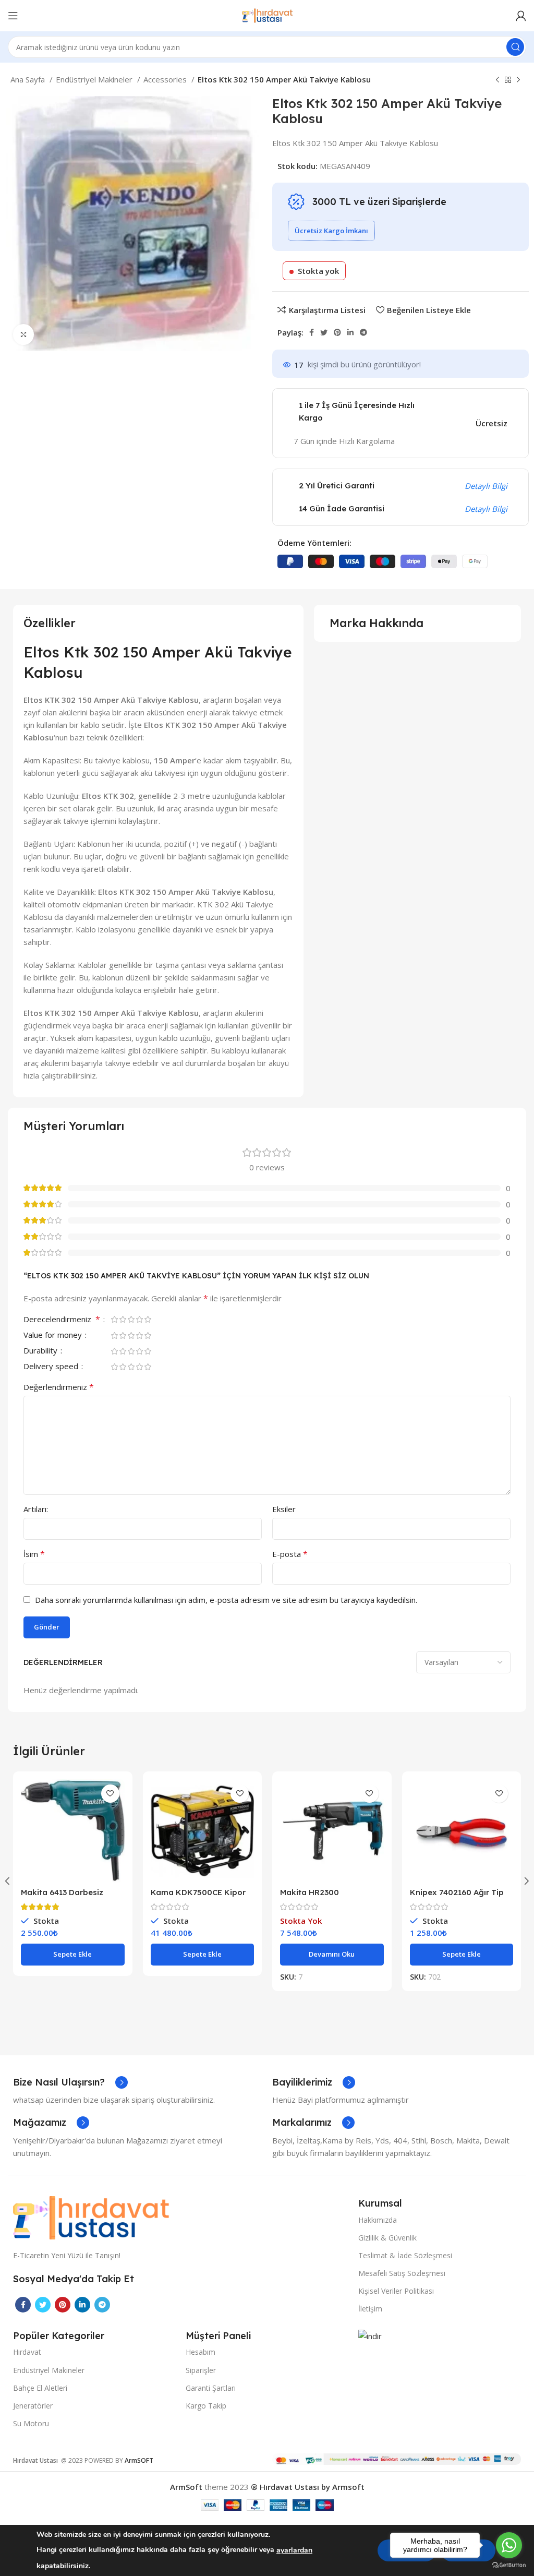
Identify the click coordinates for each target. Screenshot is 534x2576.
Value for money (54, 1335)
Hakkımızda (378, 2220)
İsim (34, 1554)
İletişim (370, 2309)
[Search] (515, 47)
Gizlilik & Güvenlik (387, 2238)
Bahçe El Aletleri (40, 2388)
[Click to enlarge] (23, 334)
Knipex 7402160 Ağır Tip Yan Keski (457, 1897)
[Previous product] (497, 80)
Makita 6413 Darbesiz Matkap (62, 1897)
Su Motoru (31, 2423)
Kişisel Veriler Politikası (396, 2291)
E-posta (290, 1554)
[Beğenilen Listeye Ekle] (110, 1794)
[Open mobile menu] (13, 16)
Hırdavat (27, 2352)
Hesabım (201, 2352)
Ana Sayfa (29, 79)
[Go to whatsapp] (509, 2545)
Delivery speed (52, 1367)
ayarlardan (294, 2550)
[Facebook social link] (312, 332)
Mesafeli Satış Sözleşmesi (402, 2273)
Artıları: (36, 1509)
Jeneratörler (33, 2406)
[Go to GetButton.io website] (509, 2565)
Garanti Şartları (211, 2388)
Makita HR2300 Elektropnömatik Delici (324, 1897)
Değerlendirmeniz (59, 1387)
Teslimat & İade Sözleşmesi (405, 2255)
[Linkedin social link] (350, 332)
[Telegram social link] (363, 332)
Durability (41, 1351)
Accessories (166, 79)
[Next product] (518, 80)
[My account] (521, 16)
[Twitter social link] (324, 332)
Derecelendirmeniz (62, 1320)
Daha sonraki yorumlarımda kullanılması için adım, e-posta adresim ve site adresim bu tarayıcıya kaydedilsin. (226, 1600)
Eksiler (284, 1509)
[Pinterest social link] (337, 332)
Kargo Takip (206, 2406)
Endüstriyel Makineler (95, 79)
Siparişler (201, 2370)
